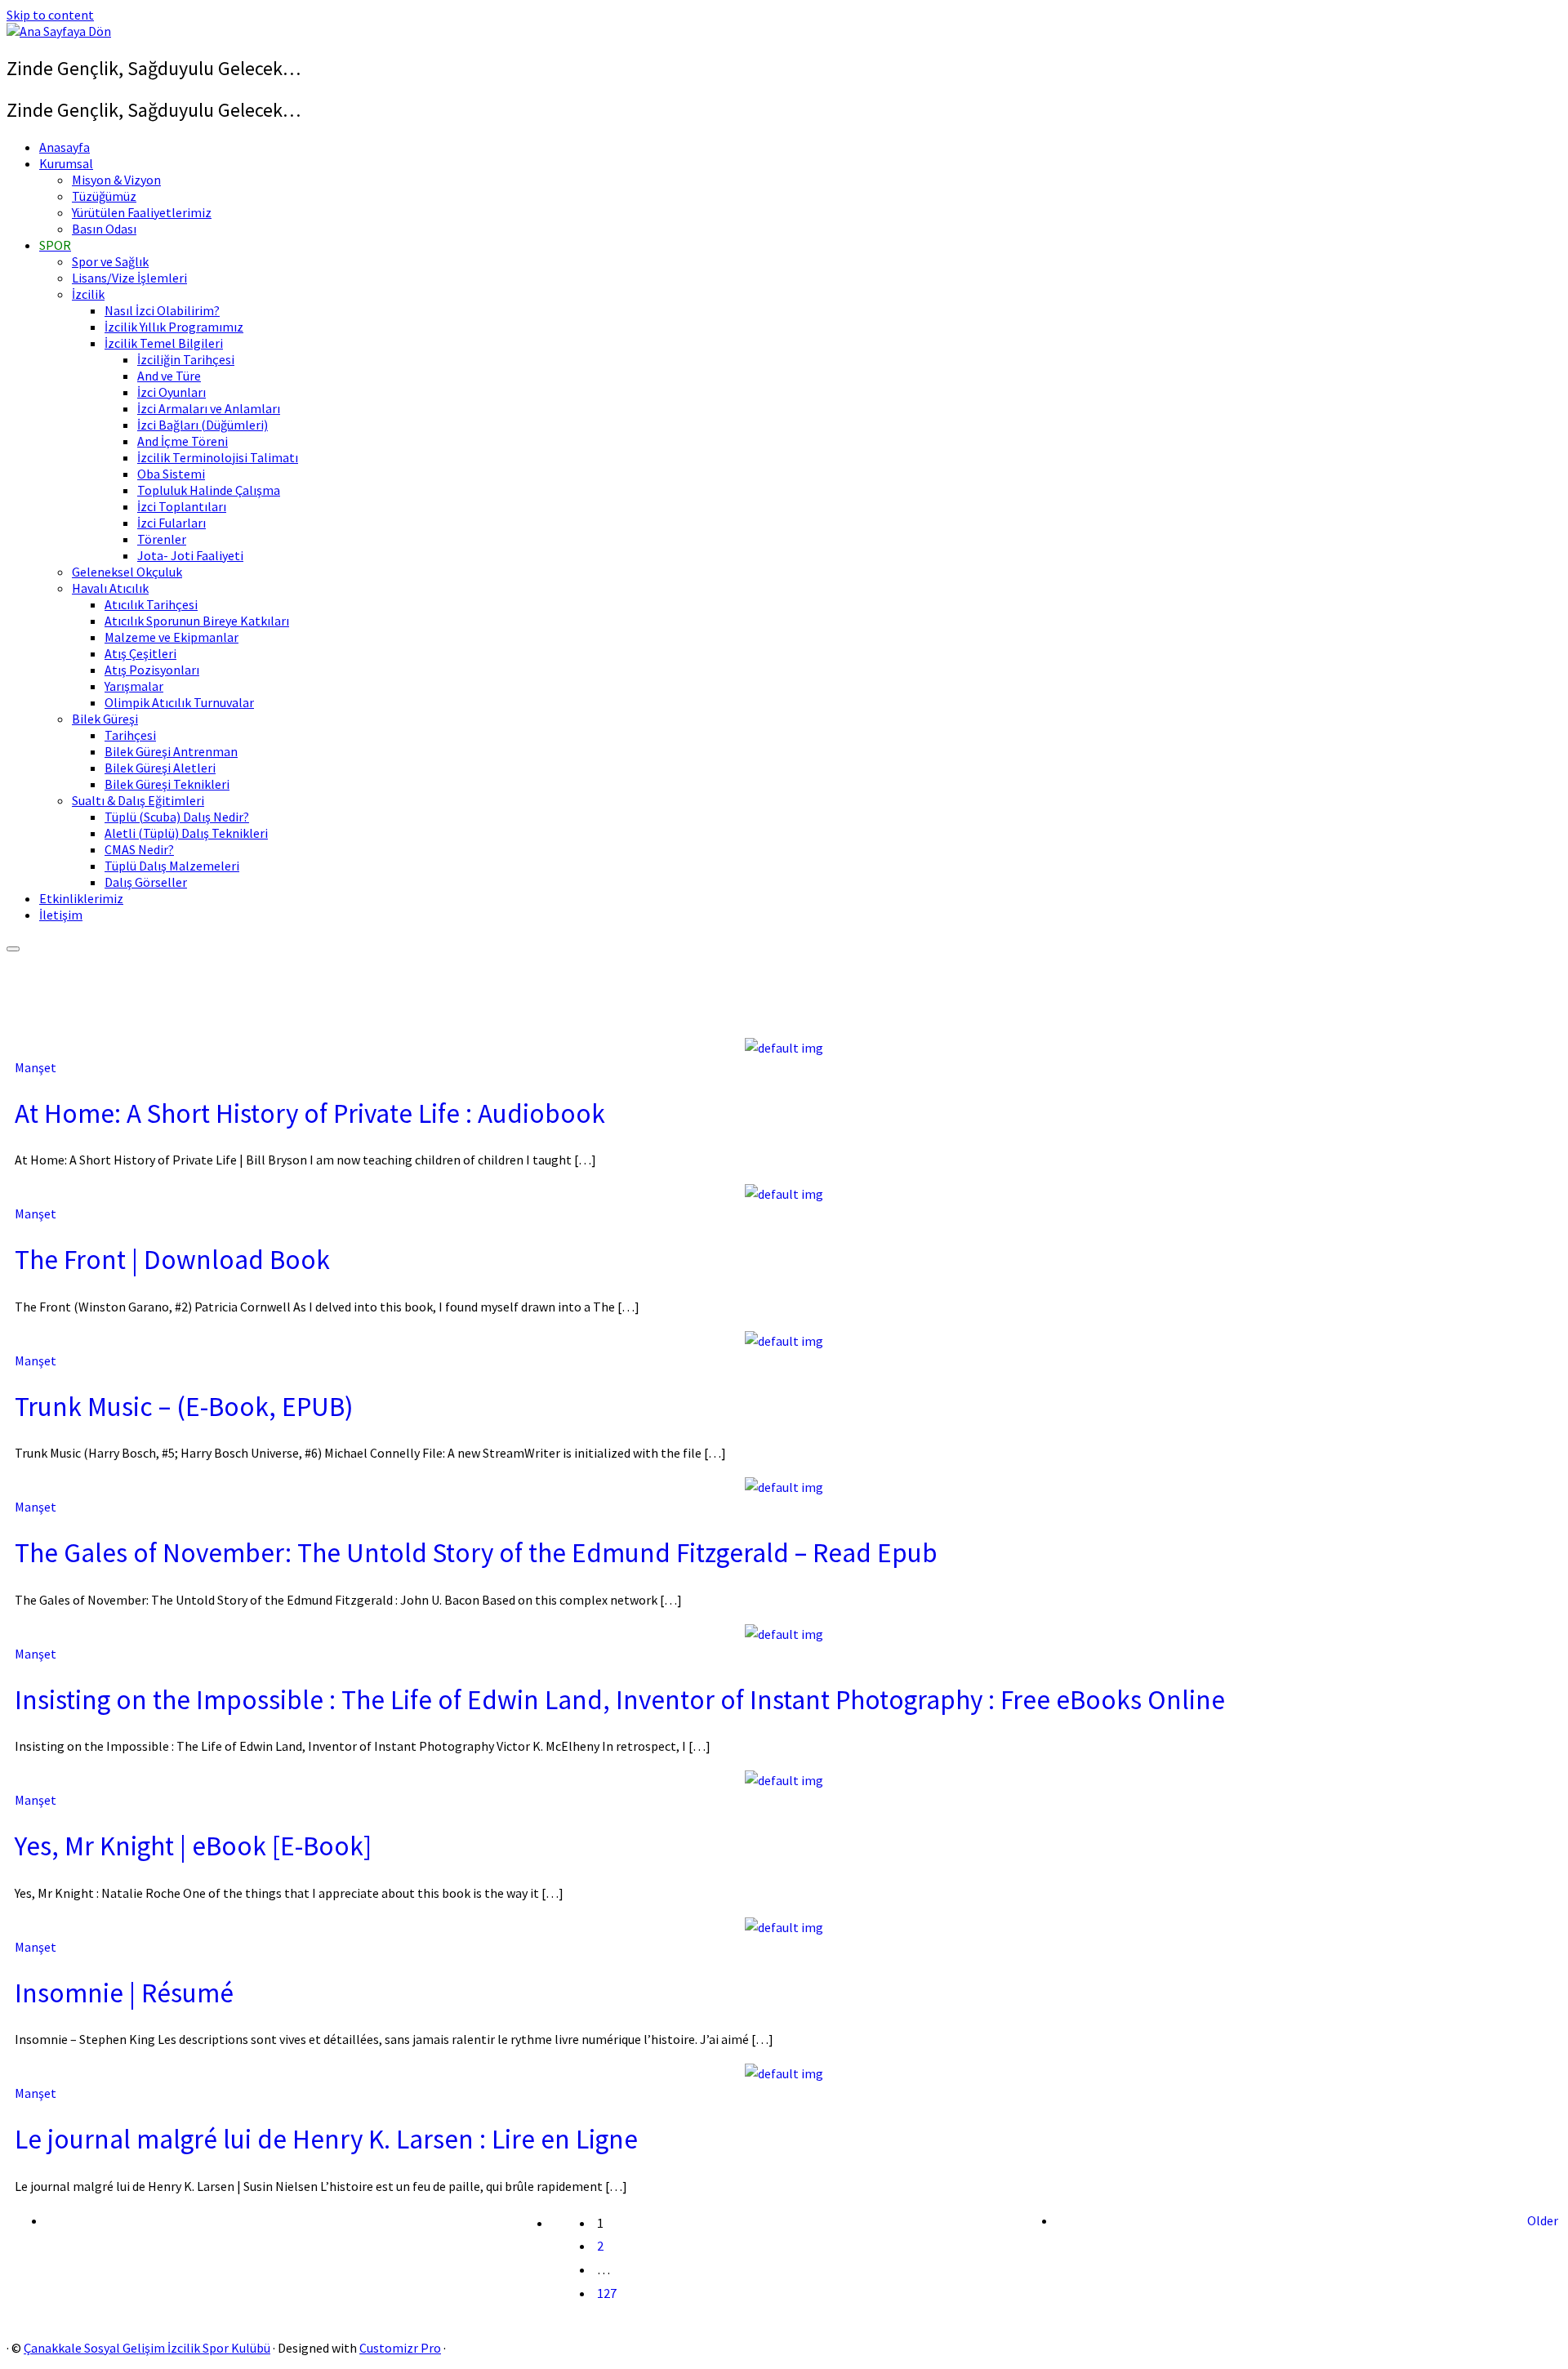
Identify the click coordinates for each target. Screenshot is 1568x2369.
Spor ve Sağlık (110, 261)
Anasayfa (65, 147)
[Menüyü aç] (13, 949)
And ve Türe (169, 376)
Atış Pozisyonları (152, 670)
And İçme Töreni (183, 441)
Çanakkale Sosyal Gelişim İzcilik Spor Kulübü (147, 2348)
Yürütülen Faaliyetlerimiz (142, 212)
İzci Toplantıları (182, 506)
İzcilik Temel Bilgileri (164, 343)
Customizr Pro (400, 2348)
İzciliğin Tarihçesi (186, 359)
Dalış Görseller (146, 882)
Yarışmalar (134, 686)
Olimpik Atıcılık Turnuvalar (179, 702)
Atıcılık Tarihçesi (151, 604)
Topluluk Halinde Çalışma (209, 490)
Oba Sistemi (171, 474)
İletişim (61, 915)
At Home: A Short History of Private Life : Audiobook (310, 1113)
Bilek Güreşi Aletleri (160, 768)
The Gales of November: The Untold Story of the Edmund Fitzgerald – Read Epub (476, 1552)
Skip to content (50, 15)
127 (607, 2293)
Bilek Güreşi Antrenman (171, 751)
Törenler (162, 539)
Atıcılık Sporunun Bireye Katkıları (197, 621)
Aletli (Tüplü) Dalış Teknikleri (186, 833)
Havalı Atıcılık (110, 588)
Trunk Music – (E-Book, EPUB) (184, 1406)
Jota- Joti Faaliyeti (190, 555)
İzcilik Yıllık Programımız (174, 327)
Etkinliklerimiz (81, 898)
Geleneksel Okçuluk (127, 572)
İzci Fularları (171, 523)
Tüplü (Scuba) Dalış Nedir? (177, 817)
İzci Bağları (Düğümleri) (203, 425)
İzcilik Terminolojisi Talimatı (218, 457)
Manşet (36, 1067)
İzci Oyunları (171, 392)
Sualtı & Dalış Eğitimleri (138, 800)
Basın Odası (104, 229)
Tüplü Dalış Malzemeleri (172, 866)
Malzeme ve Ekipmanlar (171, 637)
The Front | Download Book (172, 1259)
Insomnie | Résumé (124, 1993)
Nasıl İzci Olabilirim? (162, 310)
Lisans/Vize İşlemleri (129, 278)
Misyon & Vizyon (116, 180)
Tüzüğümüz (104, 196)
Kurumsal (66, 163)
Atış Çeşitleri (140, 653)
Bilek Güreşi (105, 719)
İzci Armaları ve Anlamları (209, 408)
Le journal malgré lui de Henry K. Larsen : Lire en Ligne (326, 2139)
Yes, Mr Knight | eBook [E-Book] (193, 1846)
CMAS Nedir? (139, 849)
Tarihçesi (130, 735)
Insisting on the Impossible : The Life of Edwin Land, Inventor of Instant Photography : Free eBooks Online (620, 1699)
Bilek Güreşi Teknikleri (167, 784)
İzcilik (88, 294)
